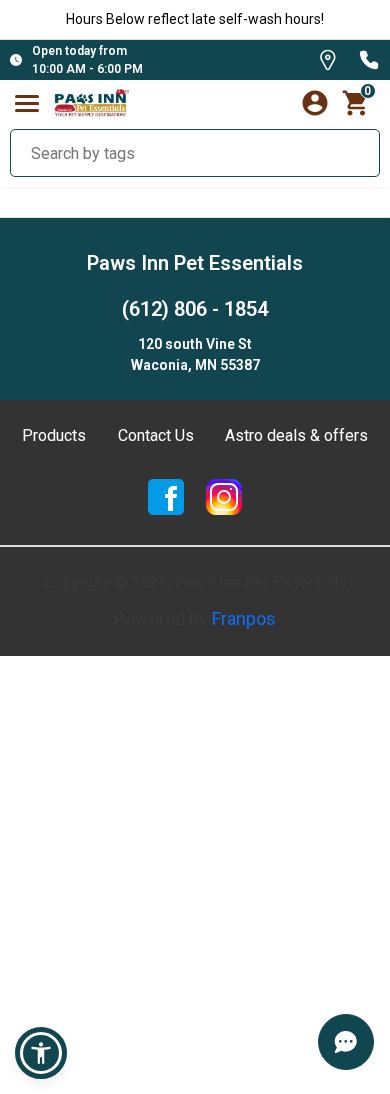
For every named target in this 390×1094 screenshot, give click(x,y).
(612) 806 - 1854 (195, 309)
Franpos (244, 618)
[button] (41, 1053)
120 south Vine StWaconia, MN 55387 (195, 354)
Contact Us (156, 435)
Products (54, 435)
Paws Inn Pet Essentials (195, 263)
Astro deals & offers (296, 435)
